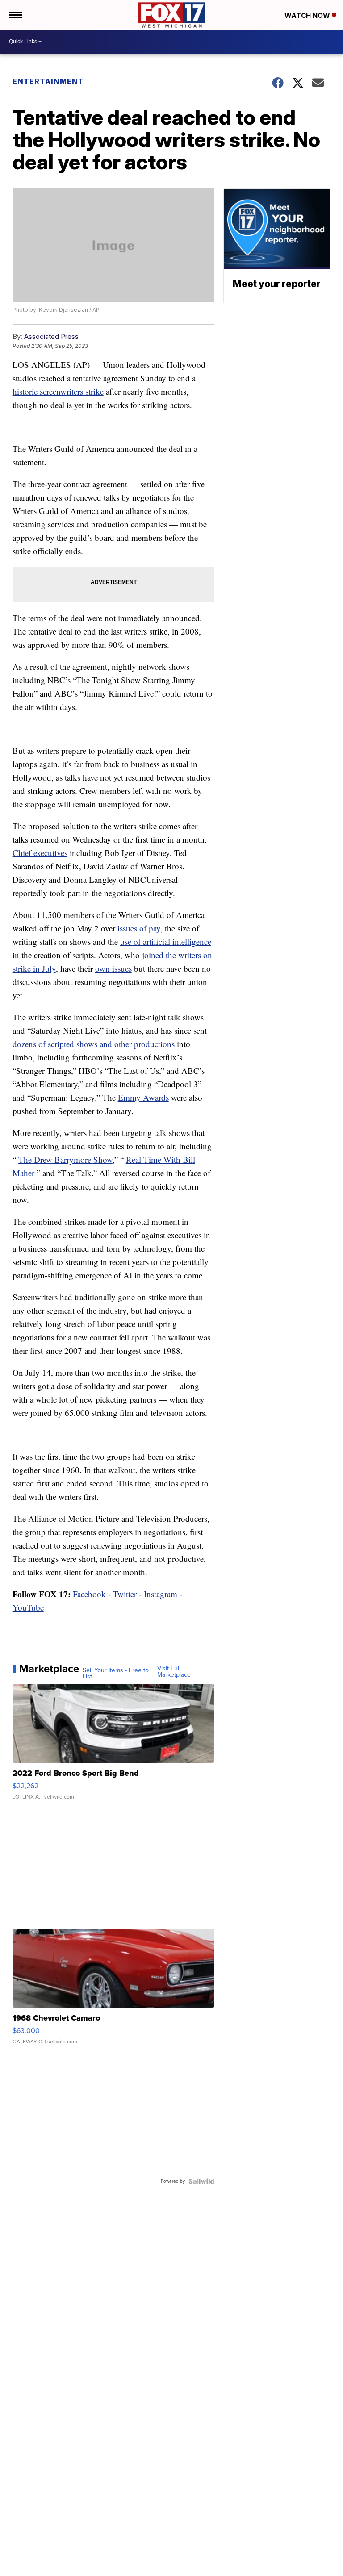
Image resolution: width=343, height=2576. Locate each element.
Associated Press (51, 336)
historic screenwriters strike (58, 391)
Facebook (89, 1594)
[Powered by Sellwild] (201, 2181)
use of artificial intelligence (166, 941)
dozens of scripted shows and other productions (94, 1044)
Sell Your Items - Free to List (116, 1674)
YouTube (28, 1607)
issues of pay (139, 928)
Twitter (125, 1594)
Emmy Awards (143, 1097)
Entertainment (49, 81)
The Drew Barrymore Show (65, 1159)
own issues (113, 968)
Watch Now (308, 15)
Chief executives (40, 853)
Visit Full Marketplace (174, 1672)
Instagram (161, 1594)
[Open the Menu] (15, 15)
